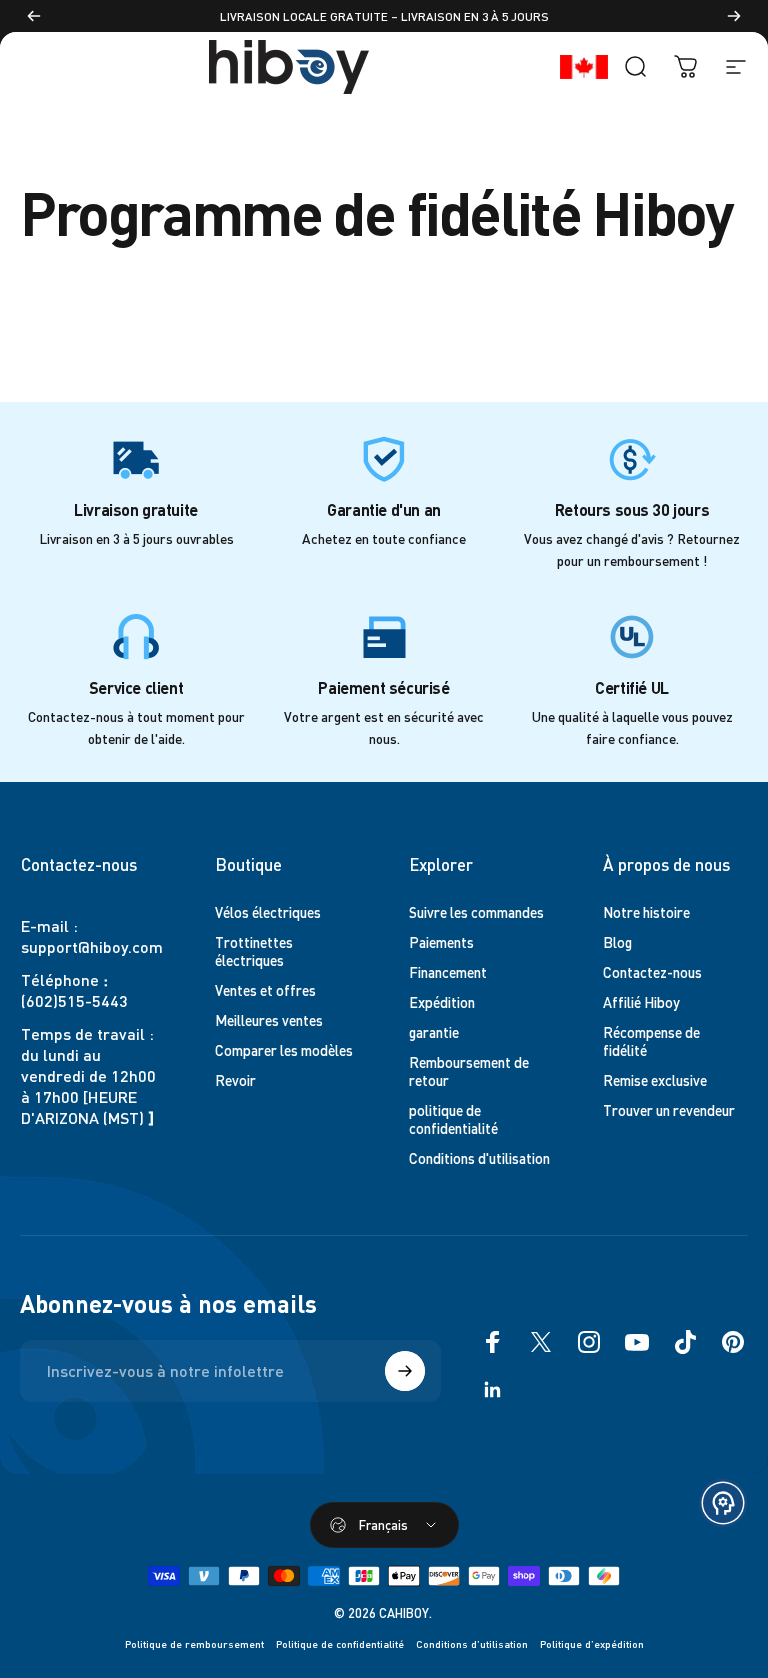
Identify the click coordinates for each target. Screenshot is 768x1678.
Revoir (235, 1080)
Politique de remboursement (194, 1643)
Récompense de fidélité (651, 1041)
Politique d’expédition (592, 1643)
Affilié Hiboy (641, 1002)
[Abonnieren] (405, 1371)
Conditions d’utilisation (472, 1643)
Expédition (442, 1002)
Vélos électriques (268, 912)
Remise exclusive (655, 1080)
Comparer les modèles (284, 1050)
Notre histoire (646, 912)
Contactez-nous (652, 972)
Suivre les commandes (476, 912)
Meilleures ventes (269, 1020)
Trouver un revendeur (669, 1110)
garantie (434, 1032)
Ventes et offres (265, 990)
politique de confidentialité (453, 1119)
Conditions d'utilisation (479, 1158)
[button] (723, 1503)
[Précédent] (34, 16)
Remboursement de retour (469, 1071)
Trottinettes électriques (254, 951)
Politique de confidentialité (340, 1643)
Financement (448, 972)
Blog (617, 942)
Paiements (441, 942)
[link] (136, 459)
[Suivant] (734, 16)
